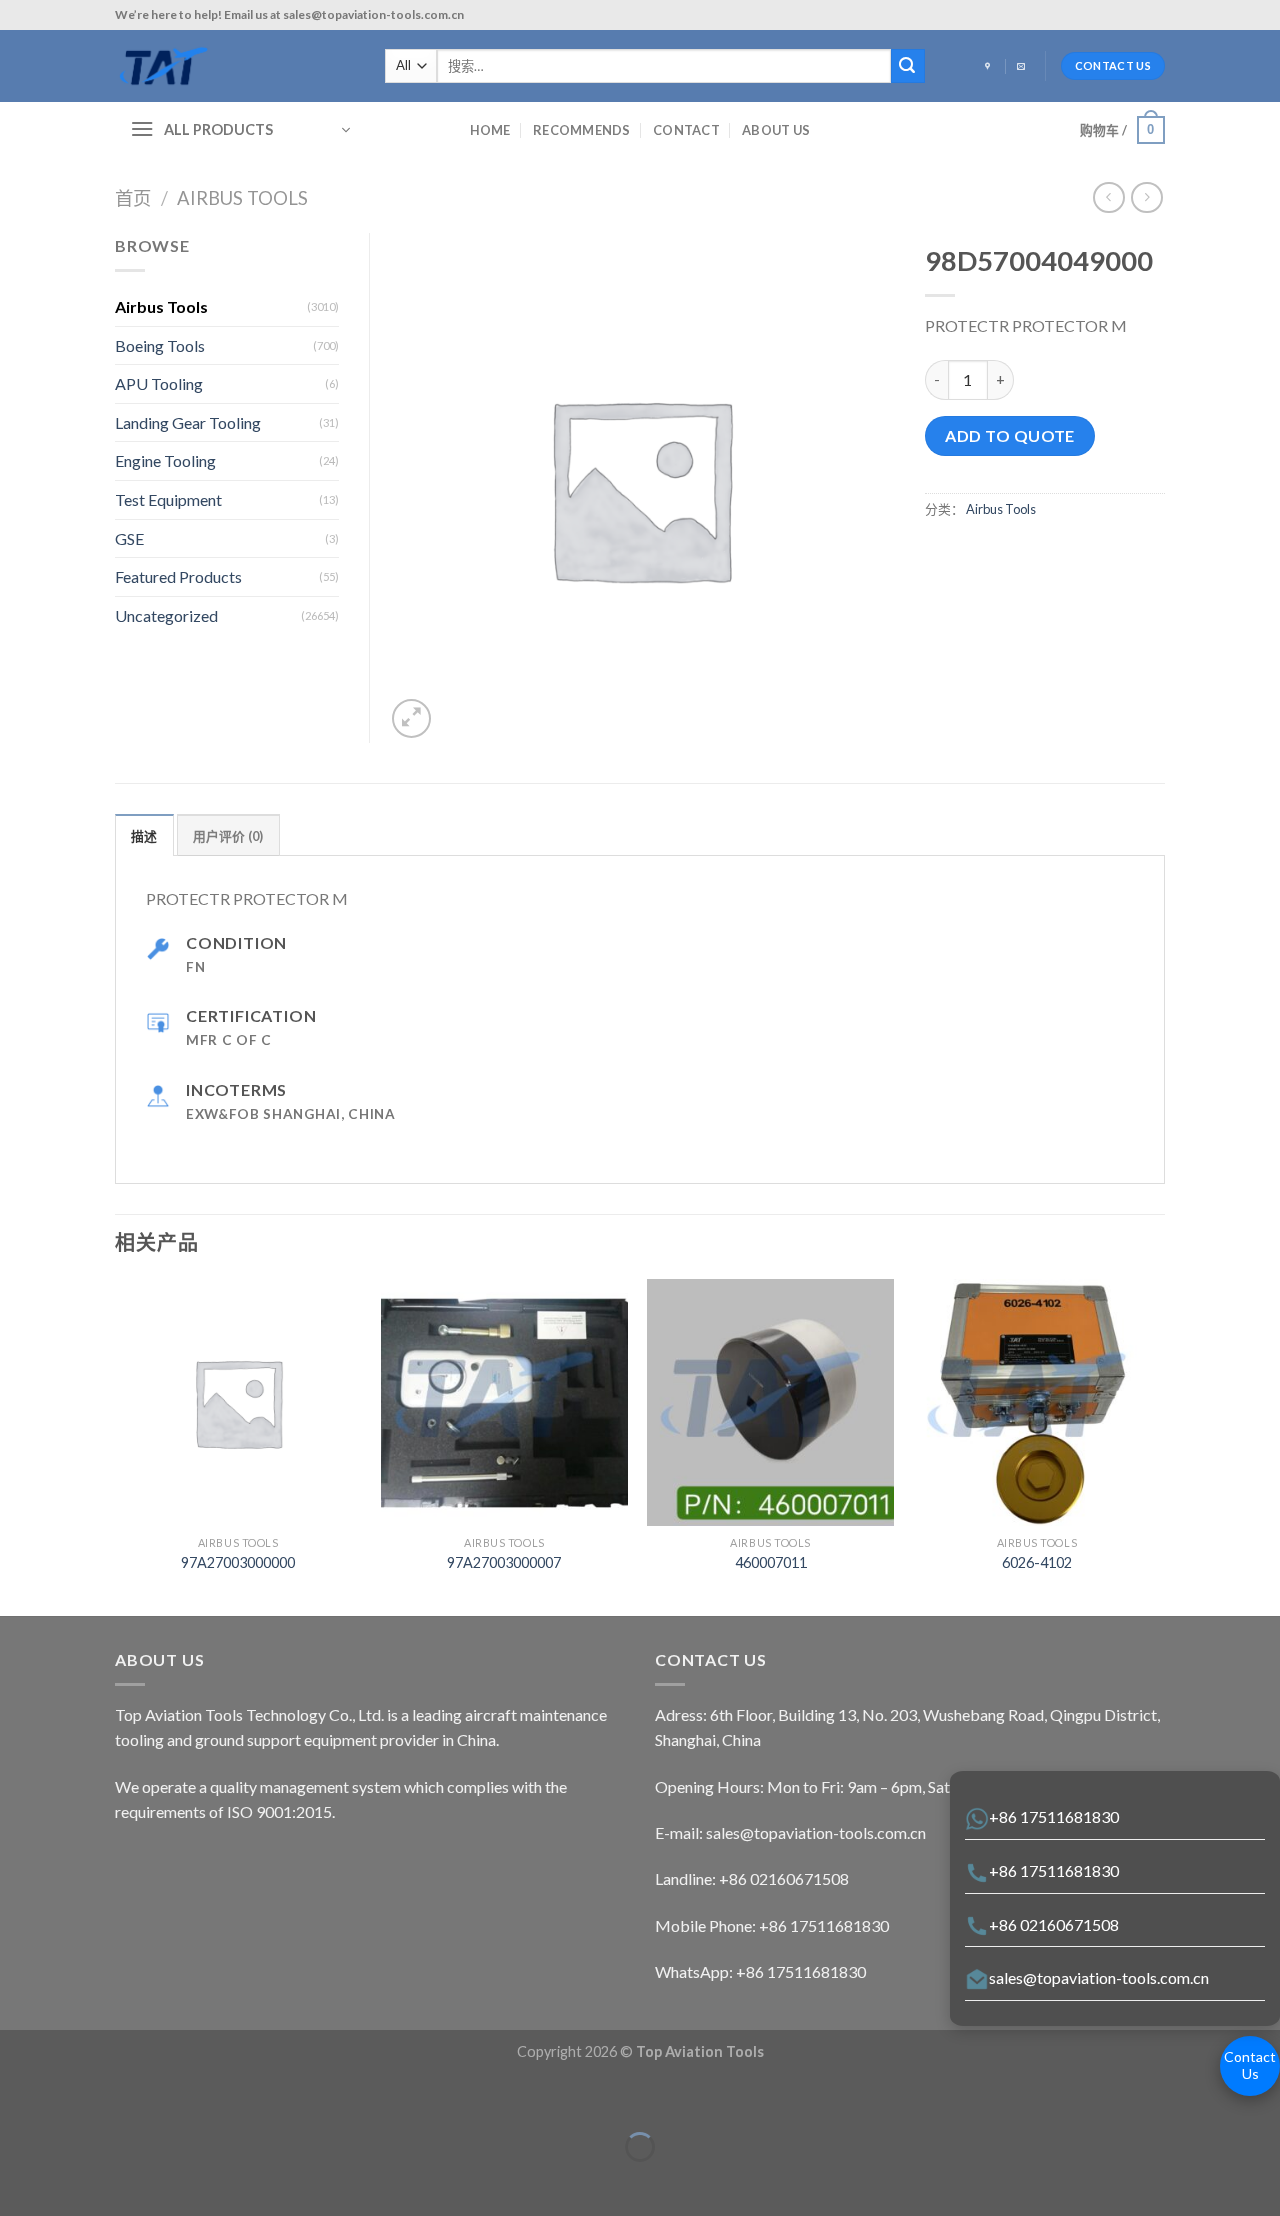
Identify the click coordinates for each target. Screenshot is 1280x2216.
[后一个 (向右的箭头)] (77, 2181)
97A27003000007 (504, 1562)
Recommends (582, 130)
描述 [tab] (144, 836)
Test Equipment (168, 499)
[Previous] (116, 1445)
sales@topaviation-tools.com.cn (1099, 1977)
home (490, 130)
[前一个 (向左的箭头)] (19, 2181)
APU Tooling (159, 383)
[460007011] (770, 1402)
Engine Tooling (165, 460)
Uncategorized (166, 615)
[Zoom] (411, 718)
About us (776, 130)
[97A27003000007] (504, 1402)
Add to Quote (1010, 435)
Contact (686, 130)
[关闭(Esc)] (19, 2097)
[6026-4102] (1037, 1402)
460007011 (771, 1562)
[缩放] (77, 2097)
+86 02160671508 (1054, 1924)
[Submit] (908, 66)
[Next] (1159, 1445)
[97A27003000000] (238, 1402)
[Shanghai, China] (990, 67)
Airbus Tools (242, 198)
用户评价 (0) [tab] (228, 836)
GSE (129, 538)
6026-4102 (1037, 1562)
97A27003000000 (238, 1562)
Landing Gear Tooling (188, 422)
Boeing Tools (160, 345)
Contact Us (1250, 2065)
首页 (133, 198)
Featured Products (178, 576)
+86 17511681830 (1054, 1816)
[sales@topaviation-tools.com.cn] (1023, 67)
